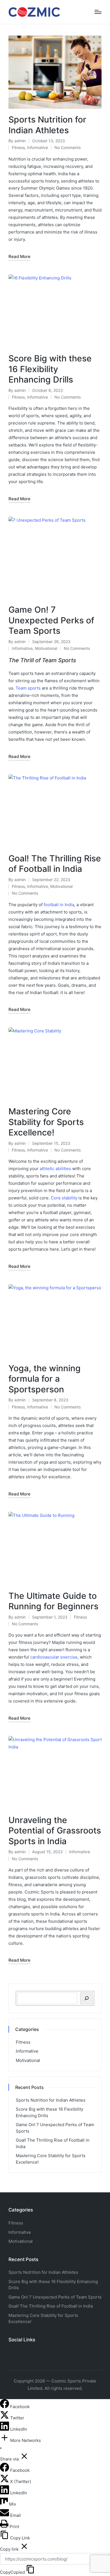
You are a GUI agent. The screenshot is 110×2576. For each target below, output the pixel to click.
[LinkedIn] (5, 2429)
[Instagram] (15, 2352)
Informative (38, 147)
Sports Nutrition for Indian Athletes (47, 125)
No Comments (68, 147)
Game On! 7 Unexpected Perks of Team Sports (51, 620)
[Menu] (98, 12)
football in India (59, 905)
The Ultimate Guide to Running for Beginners (53, 1601)
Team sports (28, 688)
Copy (12, 2572)
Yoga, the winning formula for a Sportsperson (45, 1379)
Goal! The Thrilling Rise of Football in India (55, 864)
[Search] (86, 1998)
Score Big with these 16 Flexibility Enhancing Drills (50, 369)
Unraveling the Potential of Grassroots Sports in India (55, 1831)
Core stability (64, 1198)
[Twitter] (20, 2352)
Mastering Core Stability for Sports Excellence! (46, 1122)
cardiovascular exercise (54, 1657)
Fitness (18, 147)
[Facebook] (11, 2352)
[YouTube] (24, 2352)
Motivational (46, 648)
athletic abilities (55, 1169)
